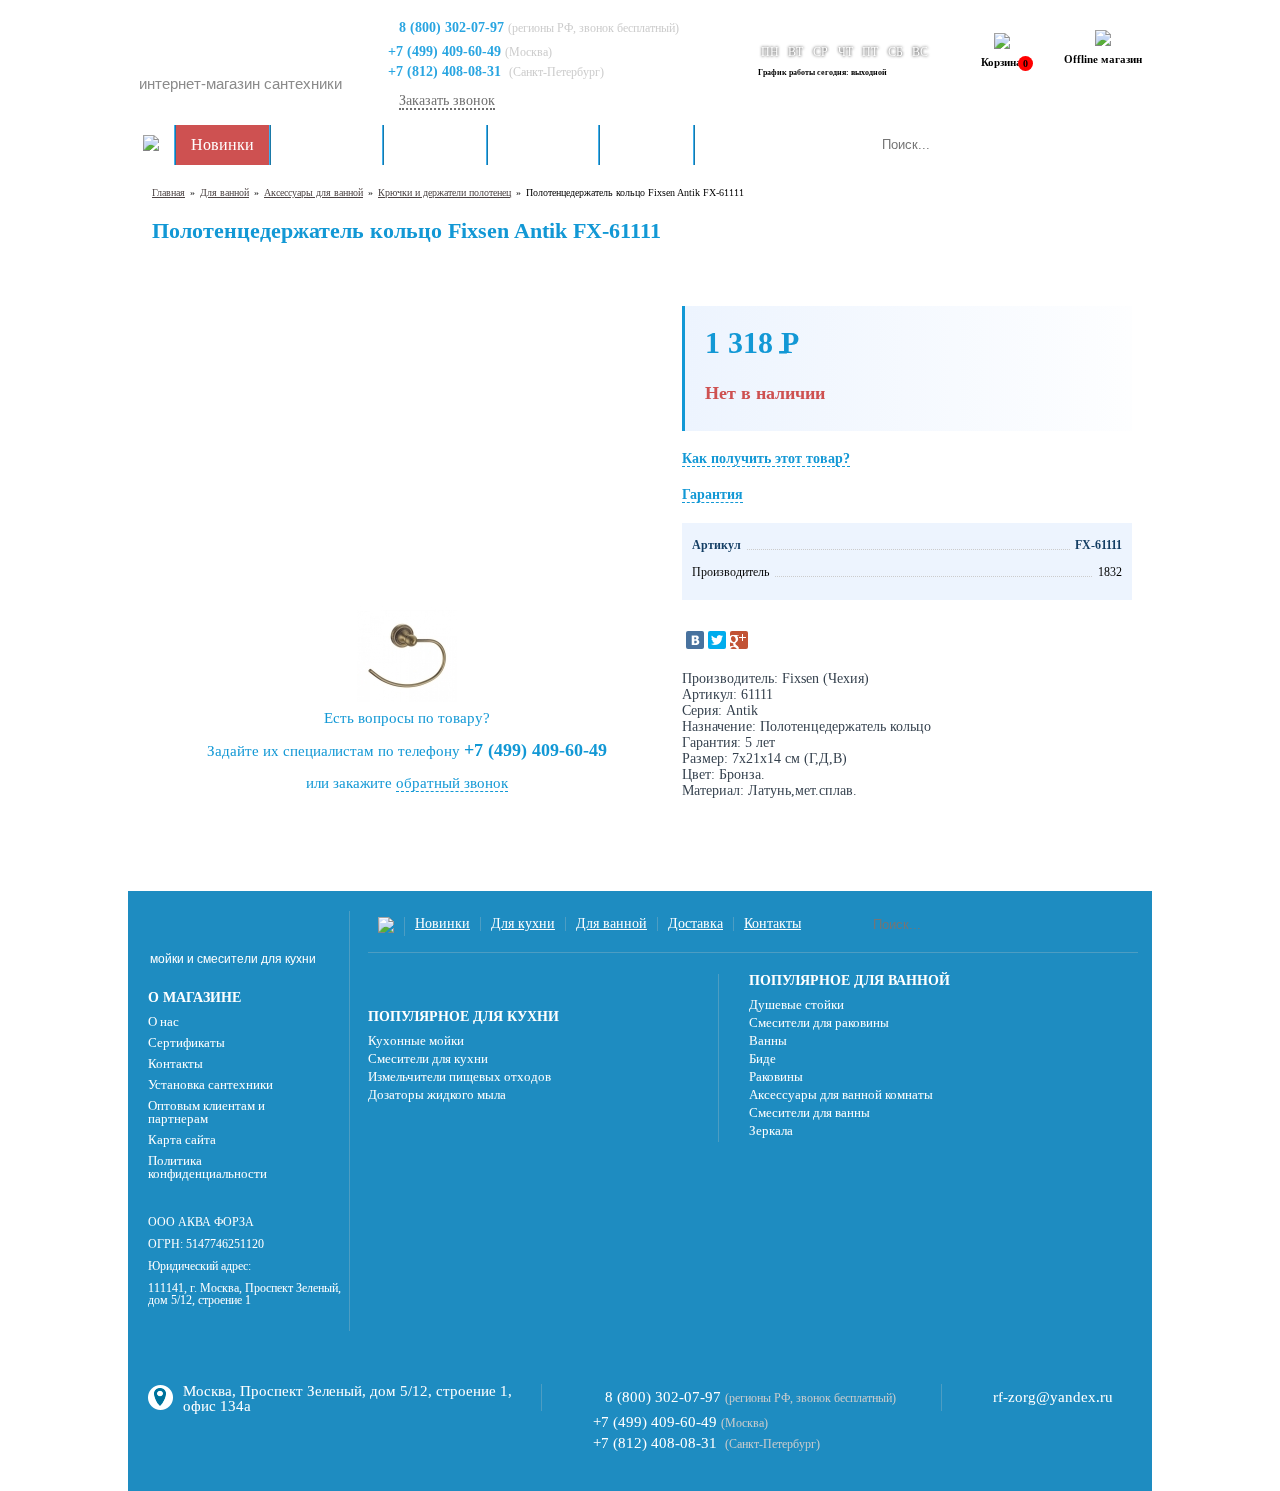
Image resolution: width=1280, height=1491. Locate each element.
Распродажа (326, 144)
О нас (163, 1021)
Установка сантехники (210, 1084)
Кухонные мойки (416, 1040)
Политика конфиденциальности (207, 1167)
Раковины (776, 1076)
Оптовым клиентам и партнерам (206, 1112)
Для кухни (435, 144)
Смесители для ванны (809, 1112)
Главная (168, 192)
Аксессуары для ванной (313, 192)
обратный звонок (452, 783)
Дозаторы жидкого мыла (437, 1094)
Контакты (743, 144)
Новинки (222, 144)
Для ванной (543, 144)
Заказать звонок (447, 100)
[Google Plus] (739, 640)
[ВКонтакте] (695, 640)
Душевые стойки (796, 1004)
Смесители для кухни (428, 1058)
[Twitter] (717, 640)
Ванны (768, 1040)
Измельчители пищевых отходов (459, 1076)
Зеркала (771, 1130)
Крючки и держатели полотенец (444, 192)
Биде (762, 1058)
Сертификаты (186, 1042)
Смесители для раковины (819, 1022)
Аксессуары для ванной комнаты (841, 1094)
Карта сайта (182, 1139)
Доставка (646, 144)
